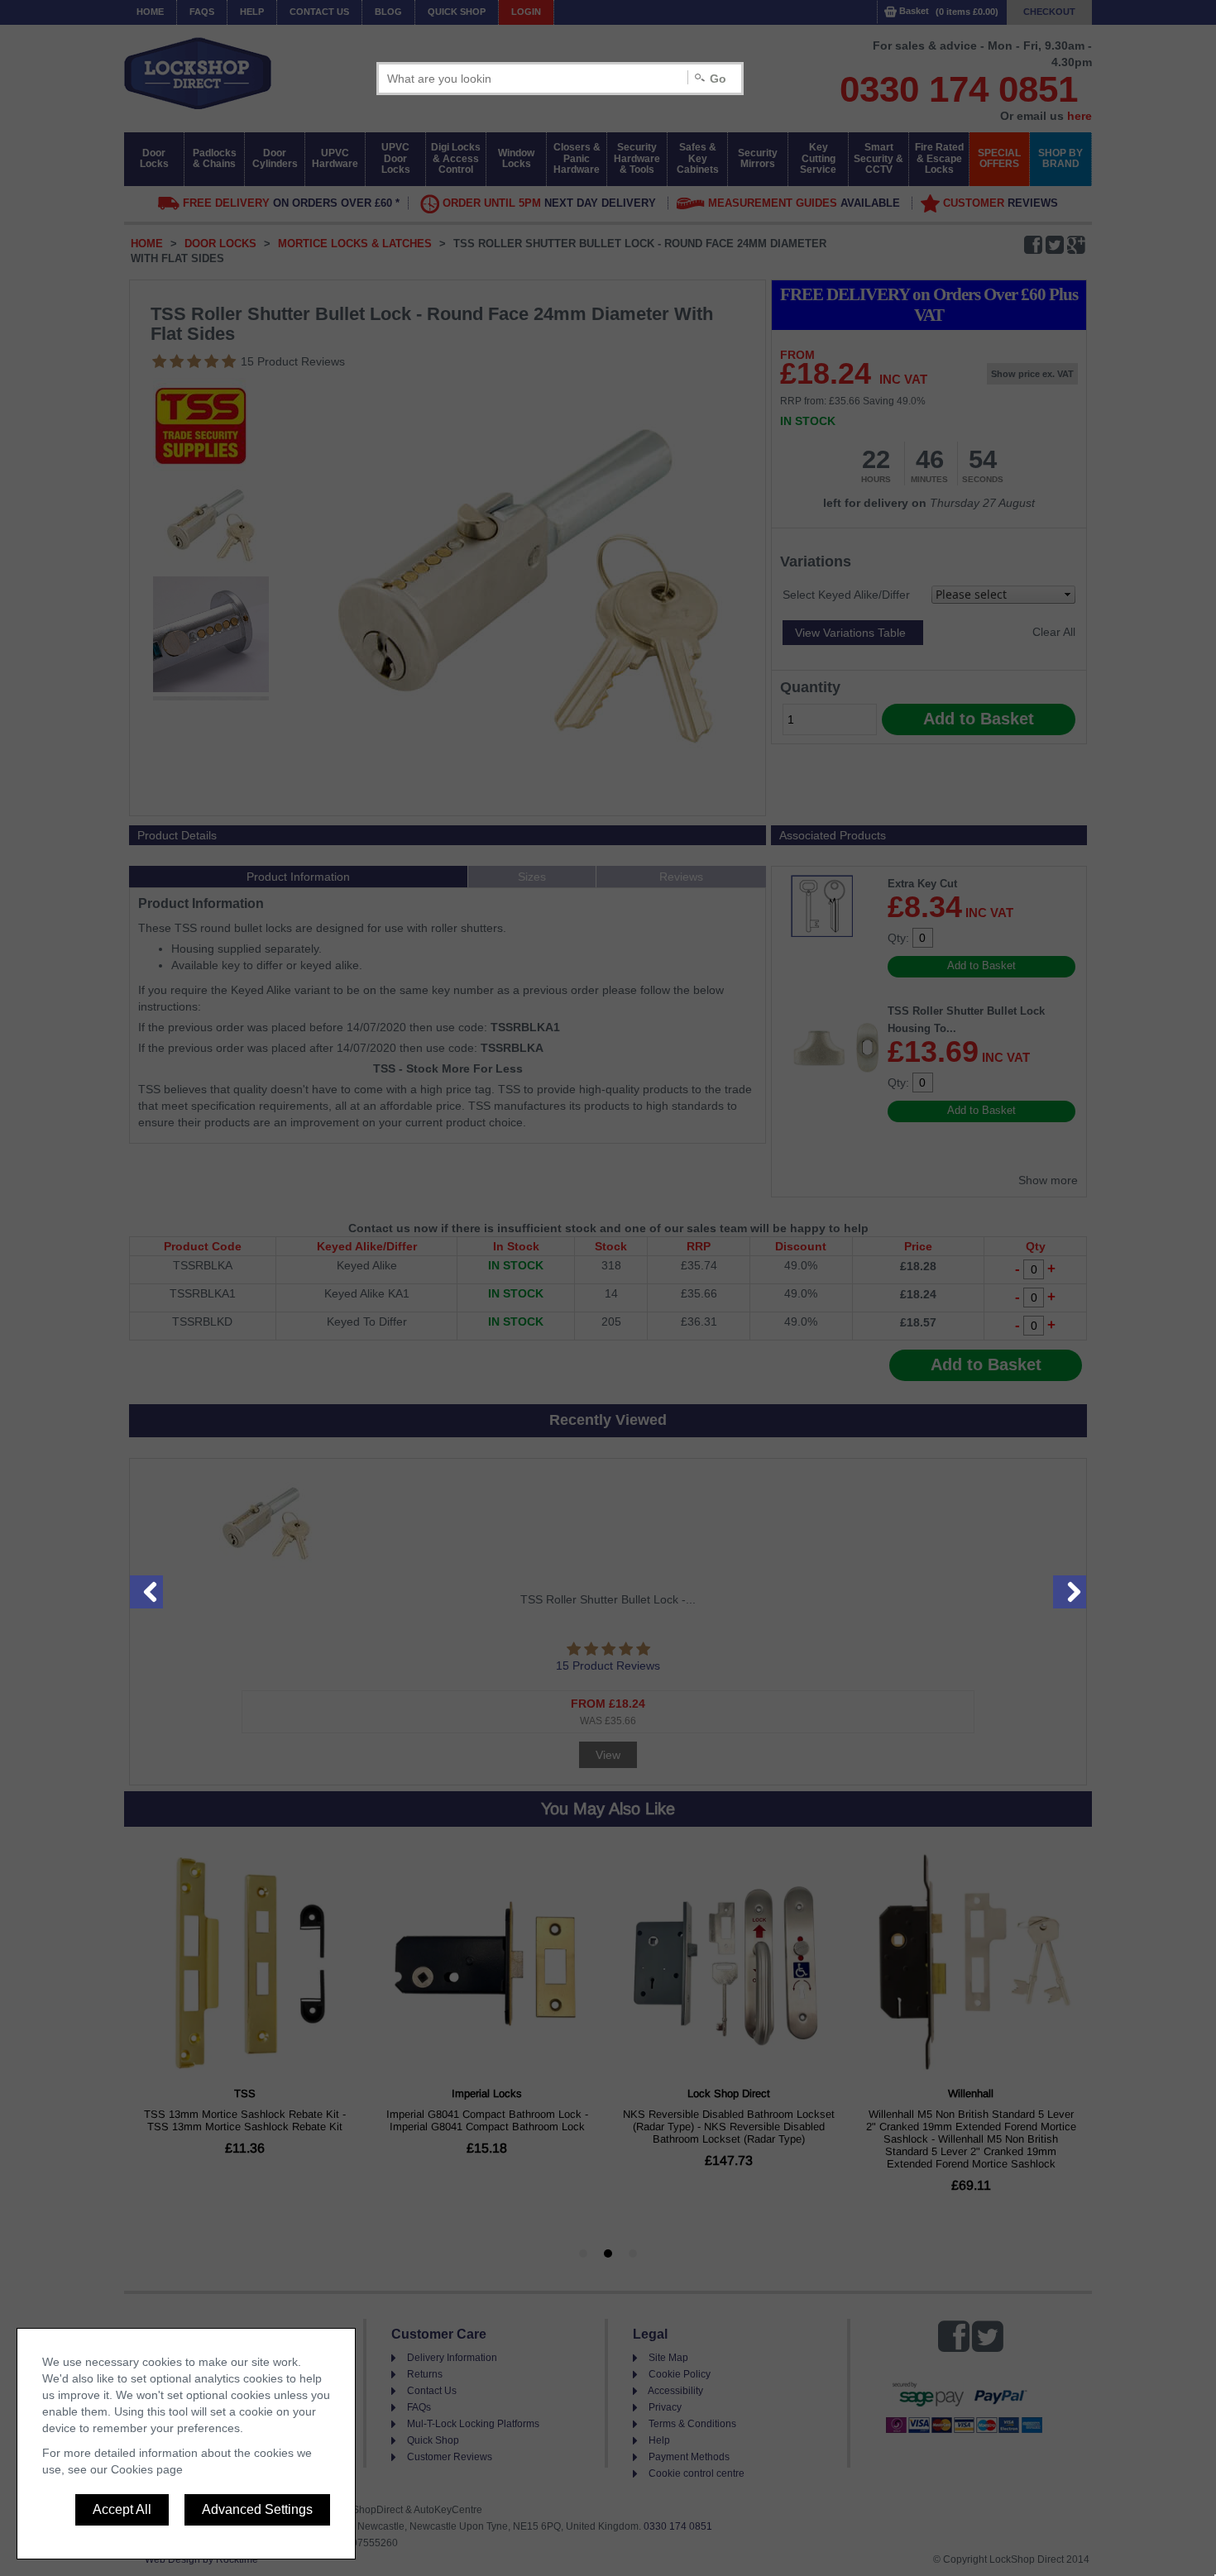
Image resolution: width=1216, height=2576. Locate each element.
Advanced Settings (257, 2509)
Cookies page (147, 2469)
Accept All (122, 2509)
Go (718, 79)
